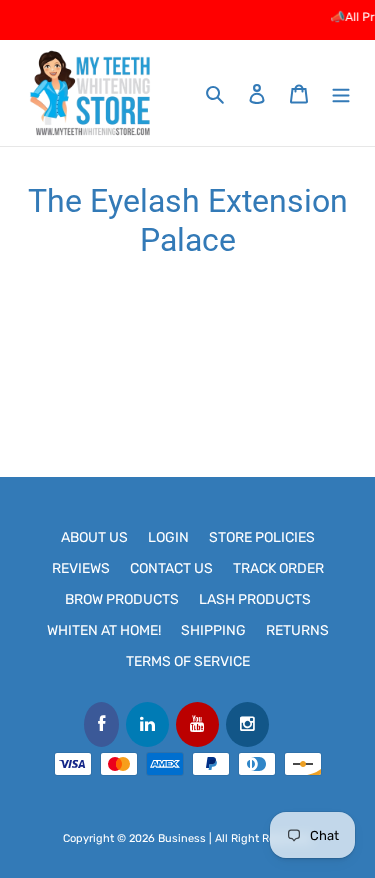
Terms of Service (188, 661)
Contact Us (171, 568)
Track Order (278, 568)
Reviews (81, 568)
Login (168, 537)
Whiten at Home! (104, 630)
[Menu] (341, 93)
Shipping (213, 630)
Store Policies (262, 537)
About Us (94, 537)
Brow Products (122, 599)
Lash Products (255, 599)
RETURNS (297, 630)
